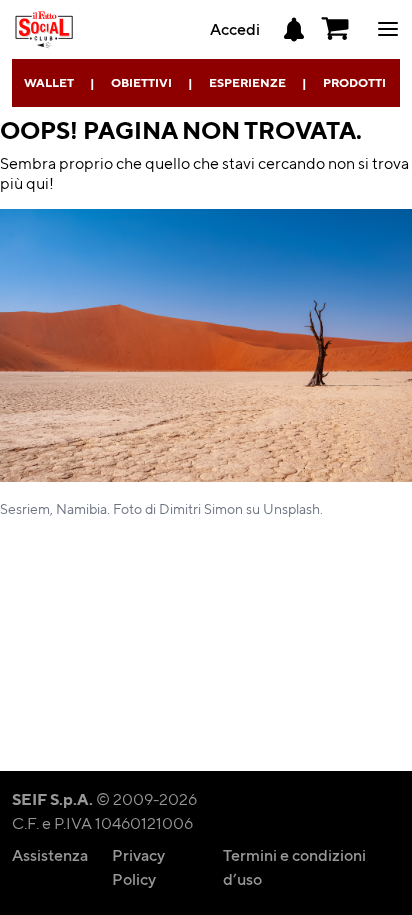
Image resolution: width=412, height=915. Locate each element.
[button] (336, 29)
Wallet (49, 82)
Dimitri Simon (201, 508)
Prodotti (354, 82)
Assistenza (50, 854)
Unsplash (291, 508)
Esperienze (247, 82)
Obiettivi (141, 82)
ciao (388, 40)
